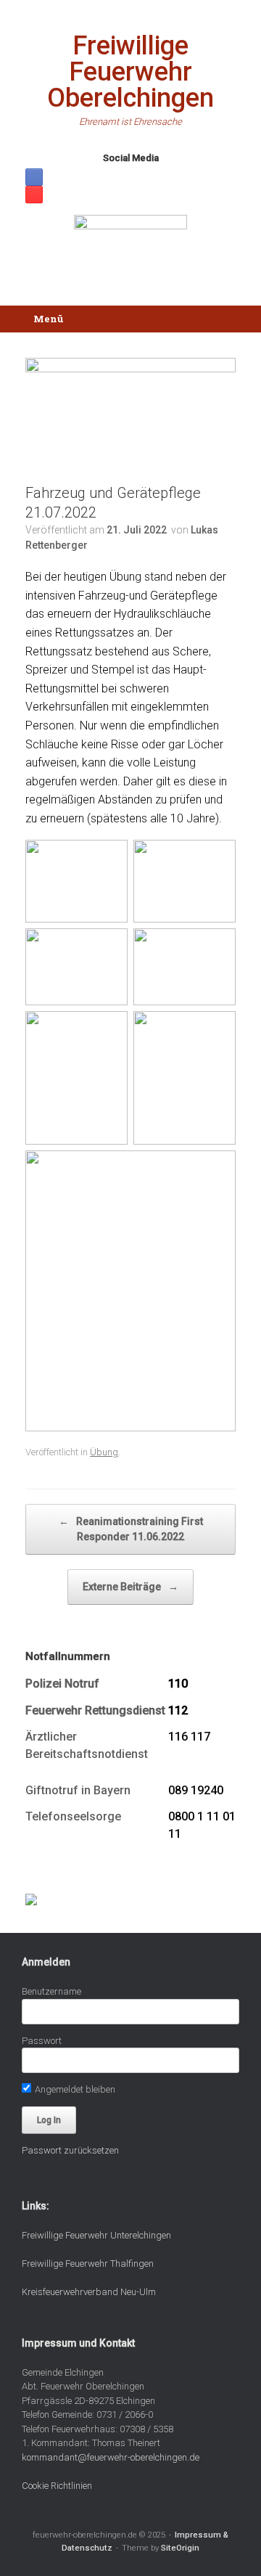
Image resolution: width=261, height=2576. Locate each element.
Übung (104, 1452)
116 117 (189, 1737)
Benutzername (51, 1991)
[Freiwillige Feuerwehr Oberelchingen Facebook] (34, 177)
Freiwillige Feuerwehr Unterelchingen (96, 2235)
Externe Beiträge (130, 1587)
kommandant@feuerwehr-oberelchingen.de (111, 2457)
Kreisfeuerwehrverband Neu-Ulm (89, 2292)
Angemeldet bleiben (74, 2089)
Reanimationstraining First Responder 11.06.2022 (131, 1529)
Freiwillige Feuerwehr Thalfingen (88, 2264)
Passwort (42, 2041)
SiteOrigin (180, 2548)
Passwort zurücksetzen (70, 2150)
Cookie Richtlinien (57, 2486)
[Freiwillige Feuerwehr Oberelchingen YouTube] (34, 195)
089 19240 (196, 1790)
